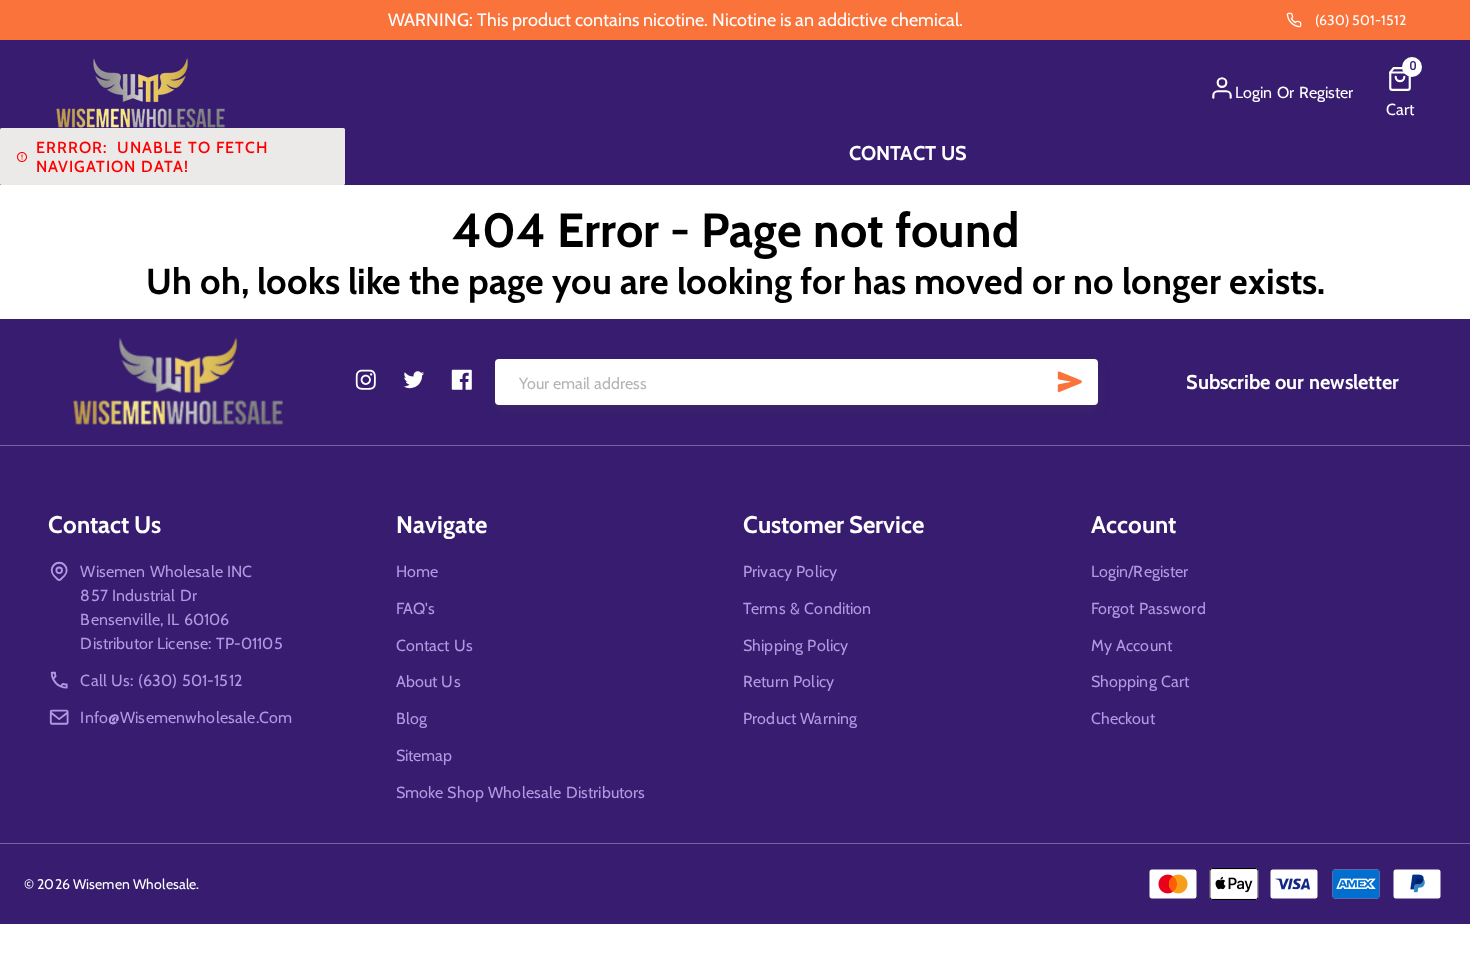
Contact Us (908, 153)
